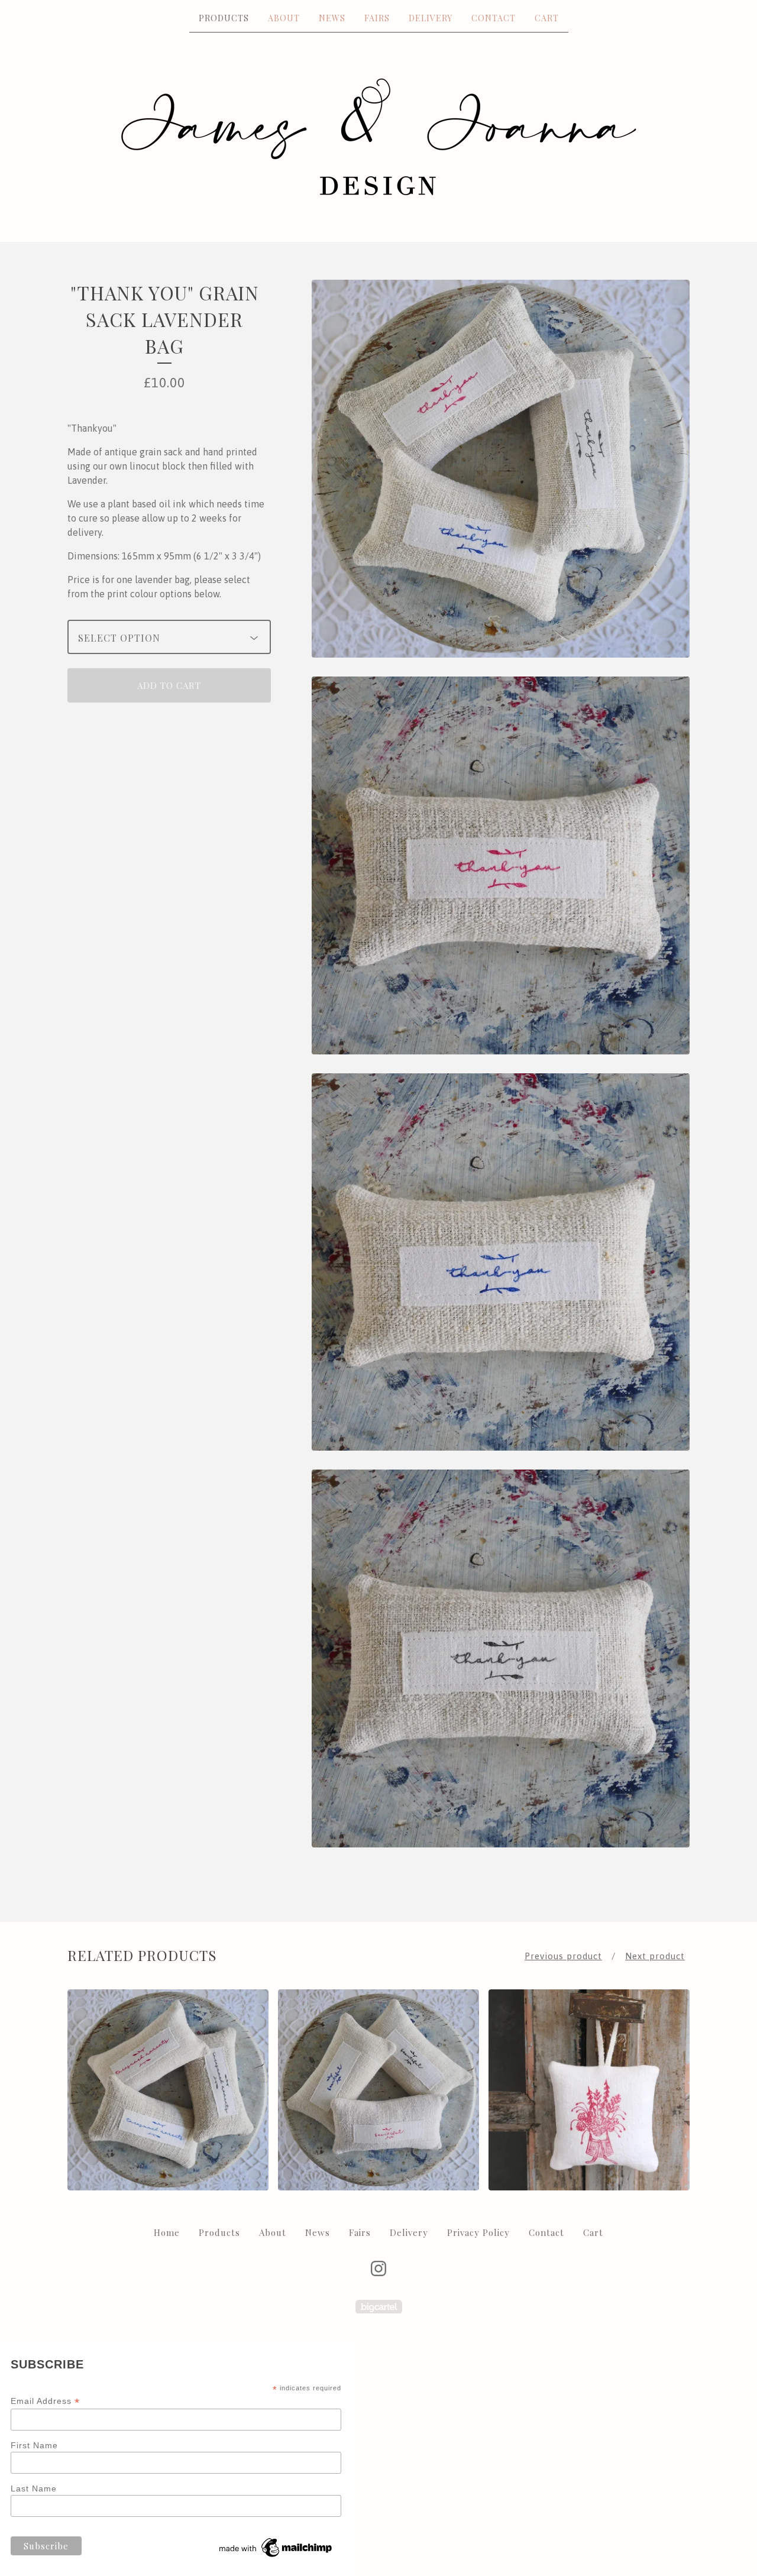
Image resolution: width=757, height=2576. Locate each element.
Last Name (34, 2488)
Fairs (377, 18)
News (332, 18)
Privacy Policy (478, 2232)
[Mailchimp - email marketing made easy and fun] (276, 2557)
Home (167, 2232)
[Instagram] (378, 2268)
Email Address (45, 2401)
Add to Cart (169, 685)
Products (224, 18)
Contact (494, 18)
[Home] (379, 137)
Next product (655, 1956)
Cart (547, 18)
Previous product (563, 1956)
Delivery (431, 18)
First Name (34, 2445)
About (284, 18)
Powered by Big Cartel (379, 2307)
